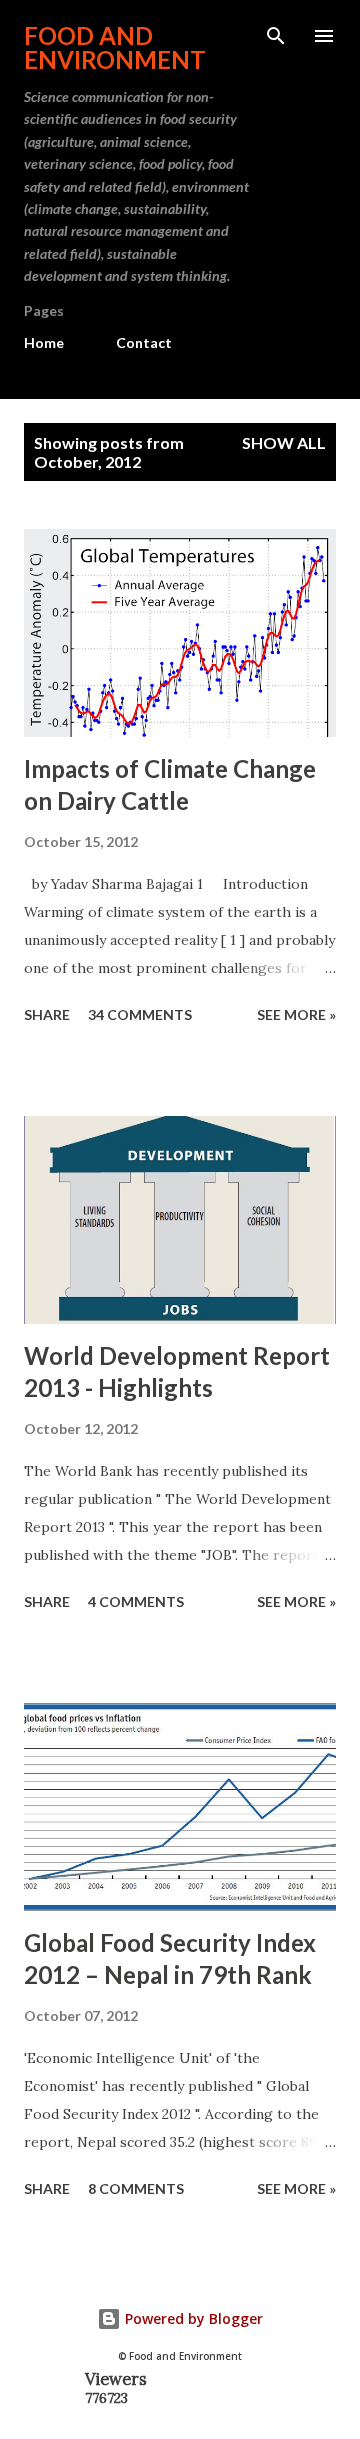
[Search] (276, 36)
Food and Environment (115, 47)
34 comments (140, 1014)
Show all (284, 442)
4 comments (136, 1601)
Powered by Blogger (192, 2318)
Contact (144, 342)
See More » (296, 1014)
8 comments (136, 2188)
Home (44, 342)
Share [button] (47, 1014)
